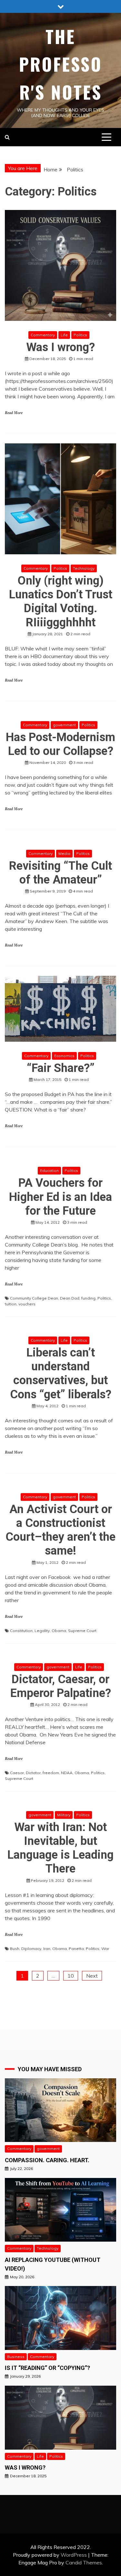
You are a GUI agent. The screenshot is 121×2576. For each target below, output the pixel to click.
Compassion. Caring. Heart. (47, 2160)
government (64, 725)
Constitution (21, 1631)
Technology (84, 568)
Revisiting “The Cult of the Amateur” (60, 873)
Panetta (76, 1949)
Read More (14, 413)
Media (64, 853)
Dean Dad (70, 1298)
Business (16, 2357)
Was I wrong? (60, 347)
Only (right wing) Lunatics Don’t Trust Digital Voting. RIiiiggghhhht (61, 602)
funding (88, 1298)
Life (64, 335)
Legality (42, 1631)
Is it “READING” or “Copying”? (47, 2368)
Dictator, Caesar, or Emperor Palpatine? (61, 1686)
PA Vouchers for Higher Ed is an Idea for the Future (60, 1197)
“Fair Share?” (61, 1068)
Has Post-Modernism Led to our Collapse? (60, 744)
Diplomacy (31, 1949)
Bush (15, 1949)
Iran (47, 1949)
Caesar (17, 1773)
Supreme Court (82, 1631)
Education (49, 1170)
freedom (51, 1773)
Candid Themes (84, 2562)
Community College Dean (34, 1298)
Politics (80, 335)
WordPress (74, 2555)
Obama (59, 1631)
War (105, 1949)
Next (92, 1976)
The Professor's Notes (61, 64)
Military (64, 1815)
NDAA (67, 1773)
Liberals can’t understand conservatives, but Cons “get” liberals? (61, 1374)
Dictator (33, 1773)
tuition (11, 1304)
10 (71, 1976)
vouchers (27, 1304)
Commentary (43, 335)
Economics (64, 1056)
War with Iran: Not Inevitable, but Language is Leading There (60, 1848)
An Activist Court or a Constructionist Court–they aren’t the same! (60, 1530)
